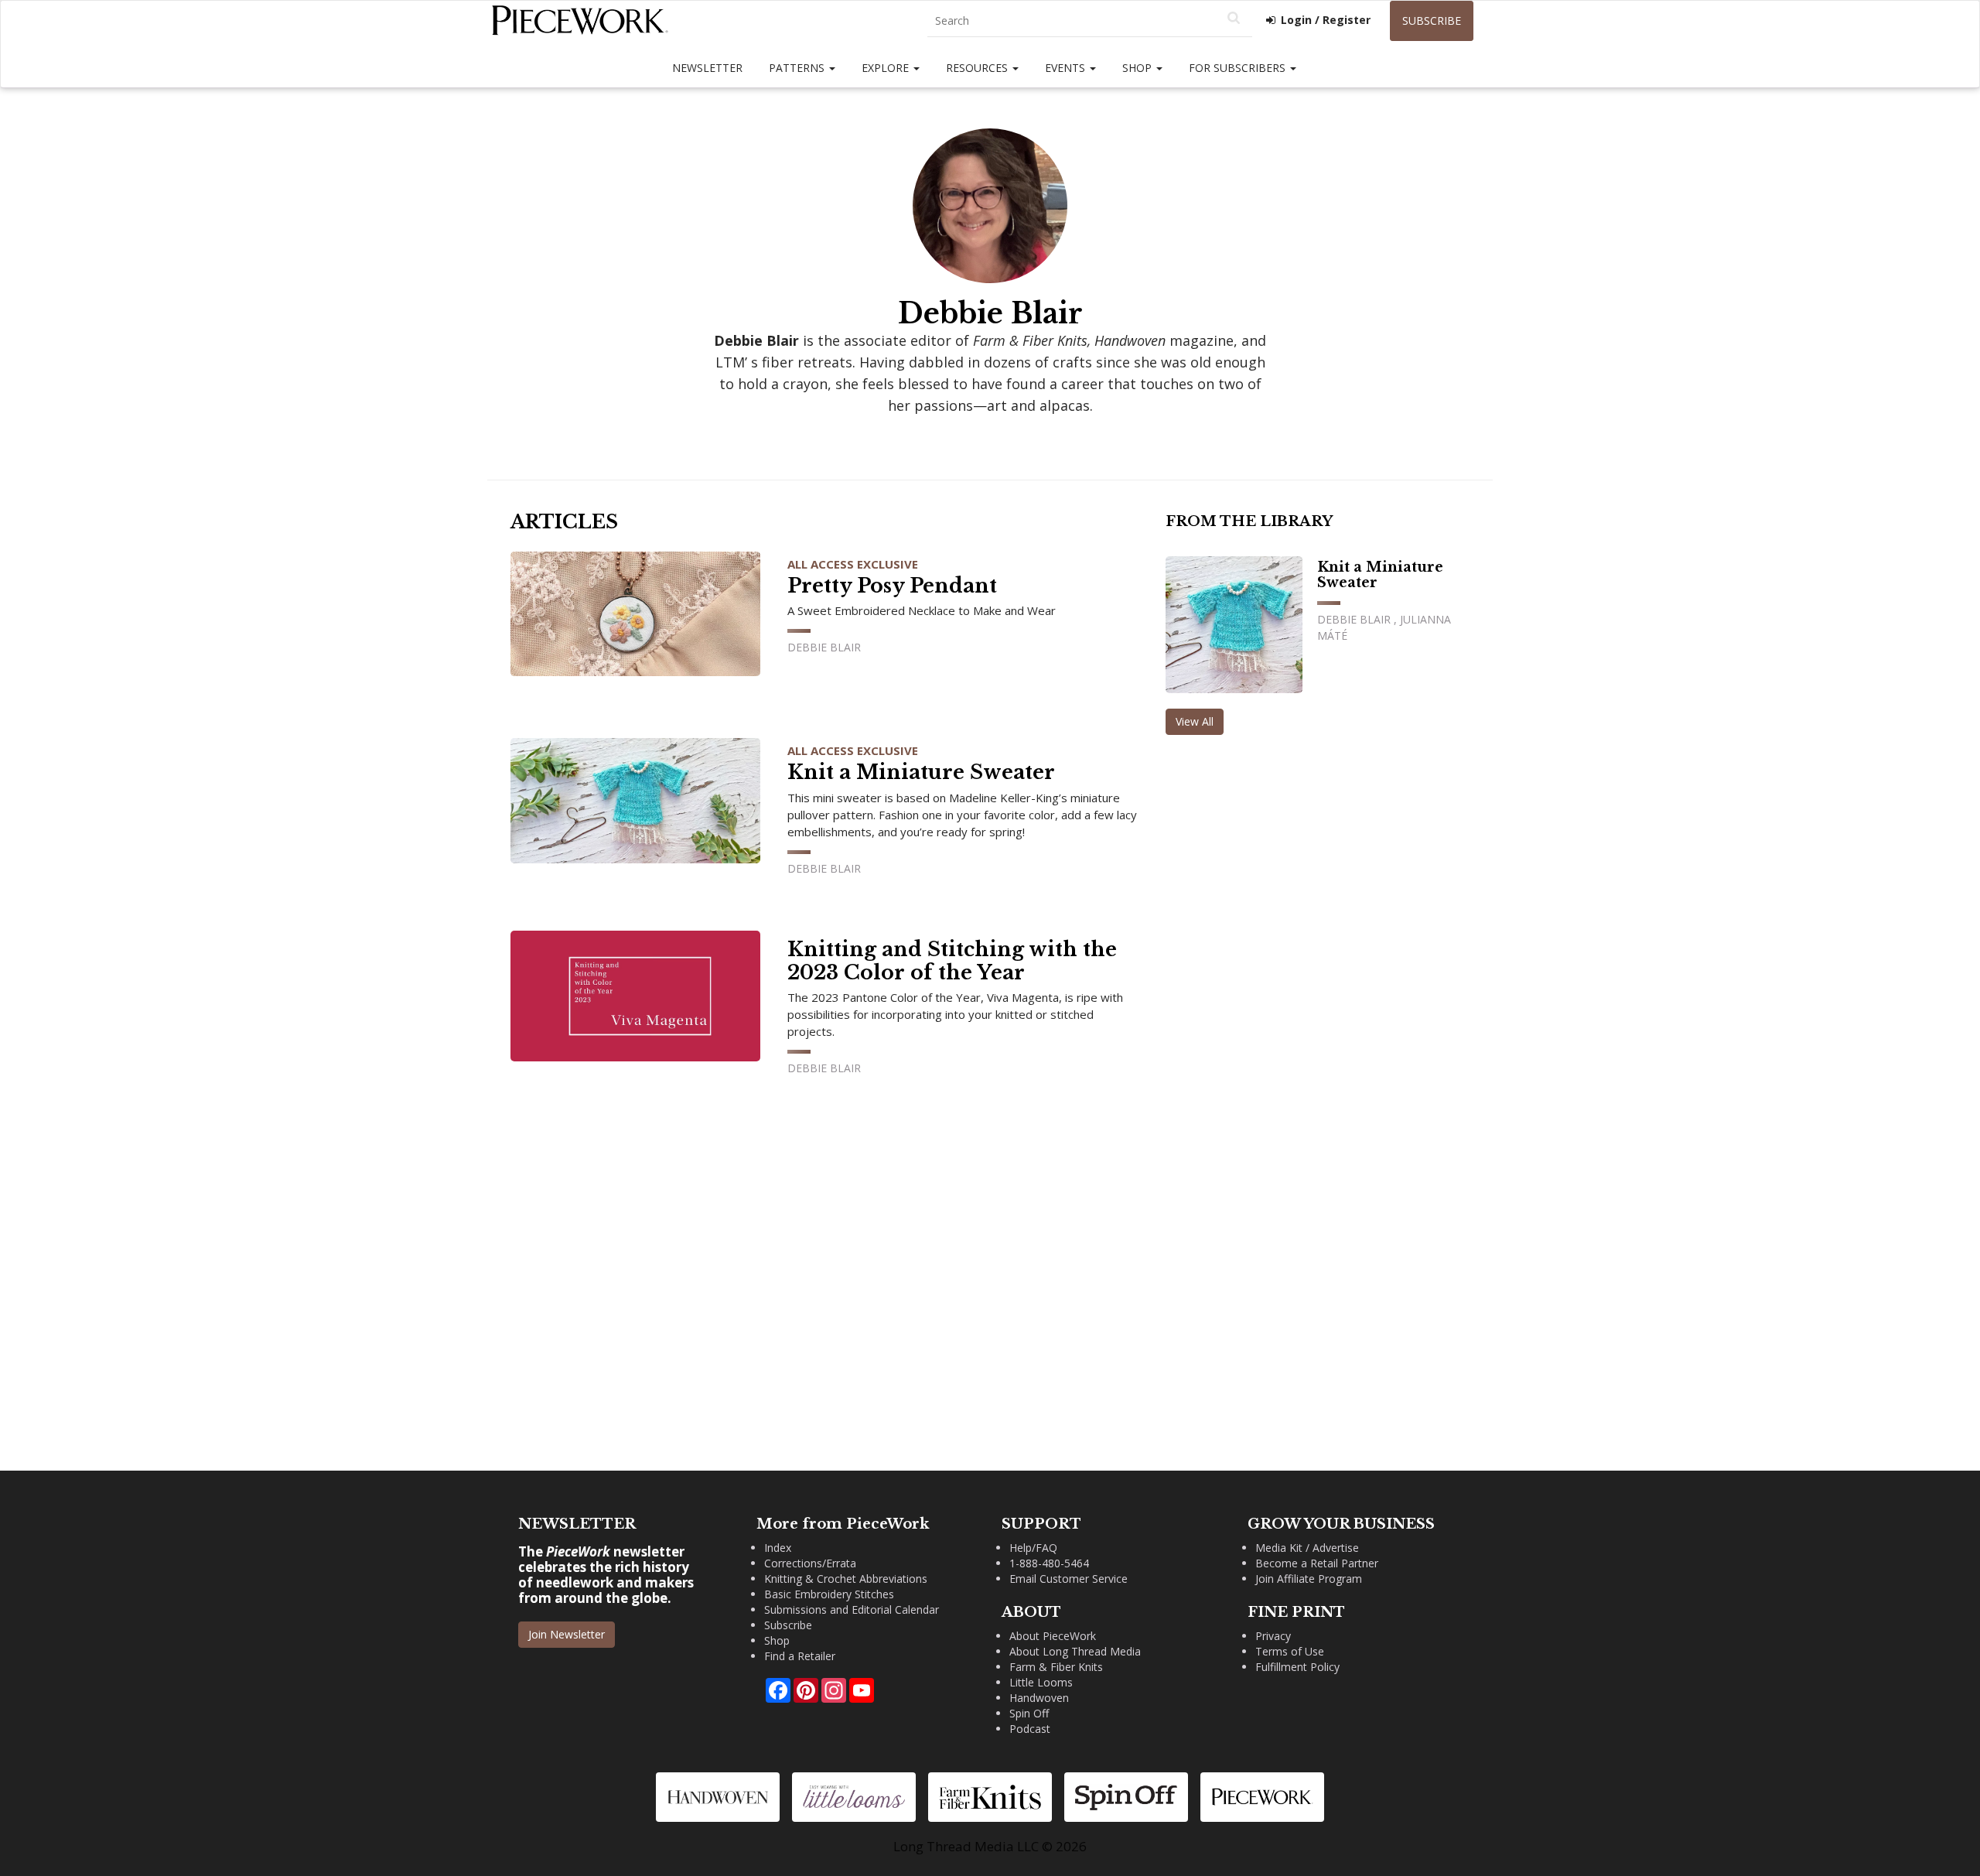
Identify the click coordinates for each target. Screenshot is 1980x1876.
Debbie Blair (824, 647)
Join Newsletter (567, 1634)
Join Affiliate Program (1309, 1579)
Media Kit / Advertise (1307, 1548)
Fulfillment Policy (1297, 1667)
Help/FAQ (1033, 1548)
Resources (978, 68)
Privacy (1273, 1636)
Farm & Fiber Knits (1056, 1667)
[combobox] (1090, 21)
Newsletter (707, 68)
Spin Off (1029, 1713)
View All (1195, 721)
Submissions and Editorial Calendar (852, 1609)
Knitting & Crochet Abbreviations (846, 1579)
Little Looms (1041, 1682)
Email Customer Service (1069, 1579)
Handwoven (1039, 1698)
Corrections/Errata (810, 1563)
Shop (1138, 68)
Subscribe (1432, 21)
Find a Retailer (800, 1656)
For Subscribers (1239, 68)
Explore (887, 68)
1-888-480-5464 (1049, 1563)
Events (1067, 68)
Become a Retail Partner (1317, 1563)
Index (778, 1548)
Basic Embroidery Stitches (829, 1594)
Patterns (798, 68)
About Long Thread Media (1075, 1651)
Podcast (1030, 1729)
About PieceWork (1053, 1636)
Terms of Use (1290, 1651)
